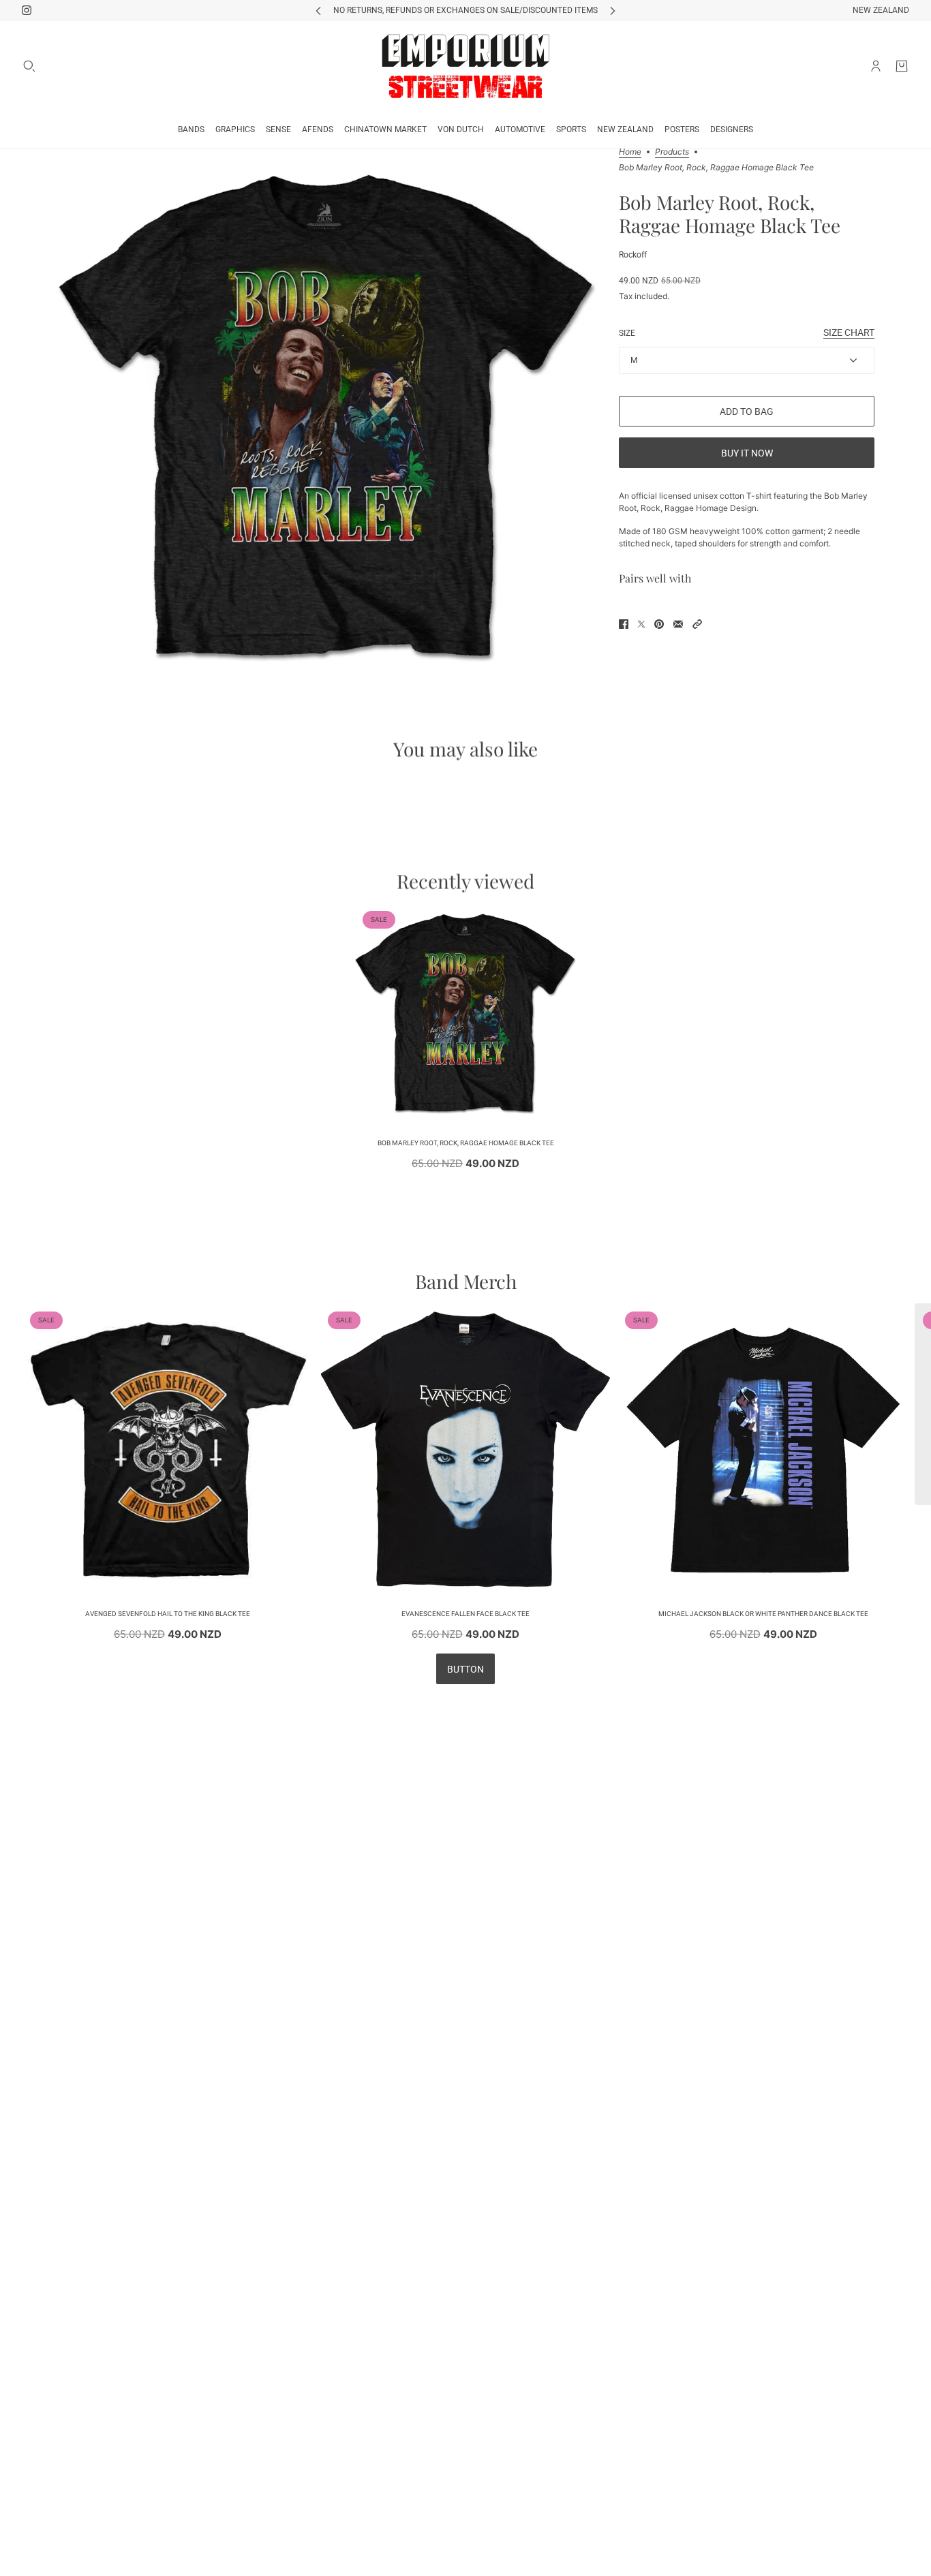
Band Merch (466, 1281)
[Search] (29, 66)
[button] (697, 624)
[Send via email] (678, 624)
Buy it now (747, 453)
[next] (613, 11)
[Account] (876, 66)
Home (630, 152)
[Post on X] (641, 624)
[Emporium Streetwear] (465, 66)
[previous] (318, 11)
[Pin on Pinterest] (659, 624)
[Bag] (902, 66)
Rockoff (633, 255)
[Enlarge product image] (327, 418)
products (672, 152)
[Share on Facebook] (624, 624)
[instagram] (27, 10)
